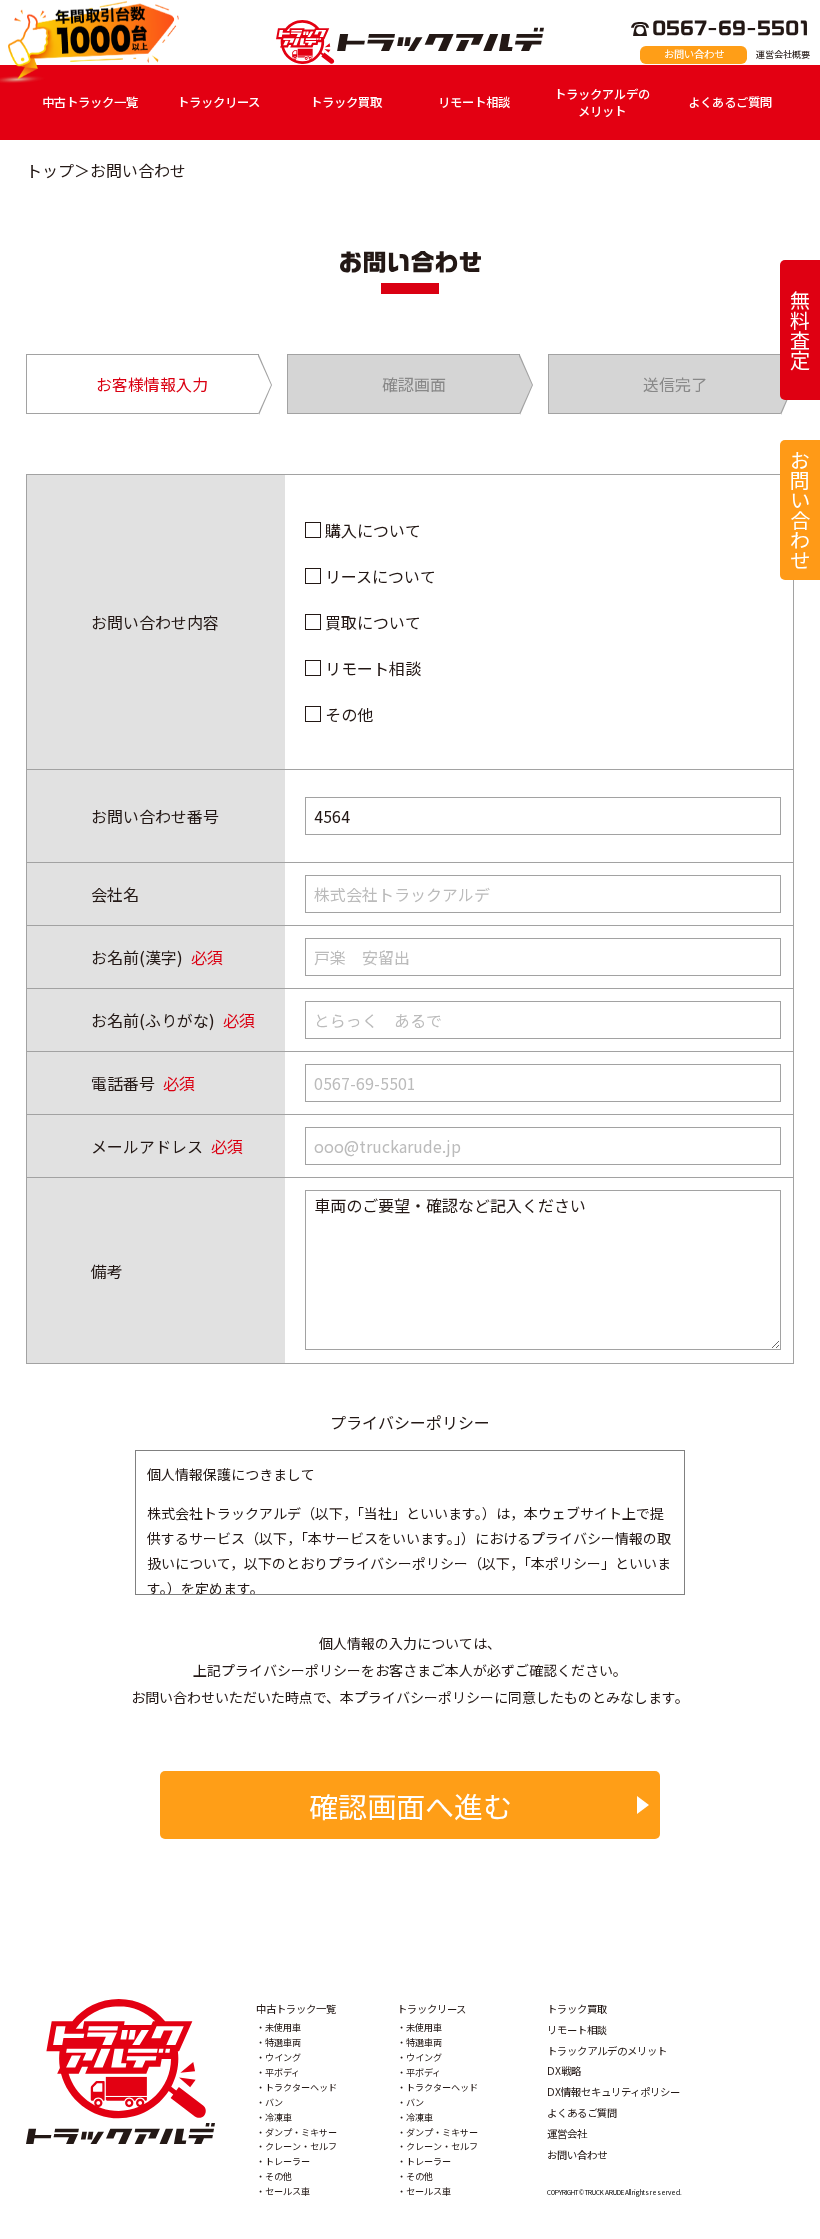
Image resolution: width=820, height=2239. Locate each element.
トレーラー (287, 2161)
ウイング (283, 2057)
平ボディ (282, 2072)
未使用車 (283, 2027)
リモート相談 (474, 102)
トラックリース (218, 102)
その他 (349, 714)
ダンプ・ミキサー (301, 2132)
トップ (50, 170)
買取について (373, 622)
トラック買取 (346, 102)
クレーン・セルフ (301, 2146)
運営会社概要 (783, 54)
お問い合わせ (694, 53)
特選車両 (283, 2042)
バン (274, 2102)
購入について (373, 530)
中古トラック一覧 (90, 102)
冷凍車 (278, 2117)
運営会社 (567, 2133)
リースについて (380, 576)
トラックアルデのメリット (602, 102)
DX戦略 (564, 2070)
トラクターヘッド (301, 2087)
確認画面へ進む (410, 1805)
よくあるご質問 (730, 102)
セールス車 (287, 2191)
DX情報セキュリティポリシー (613, 2091)
